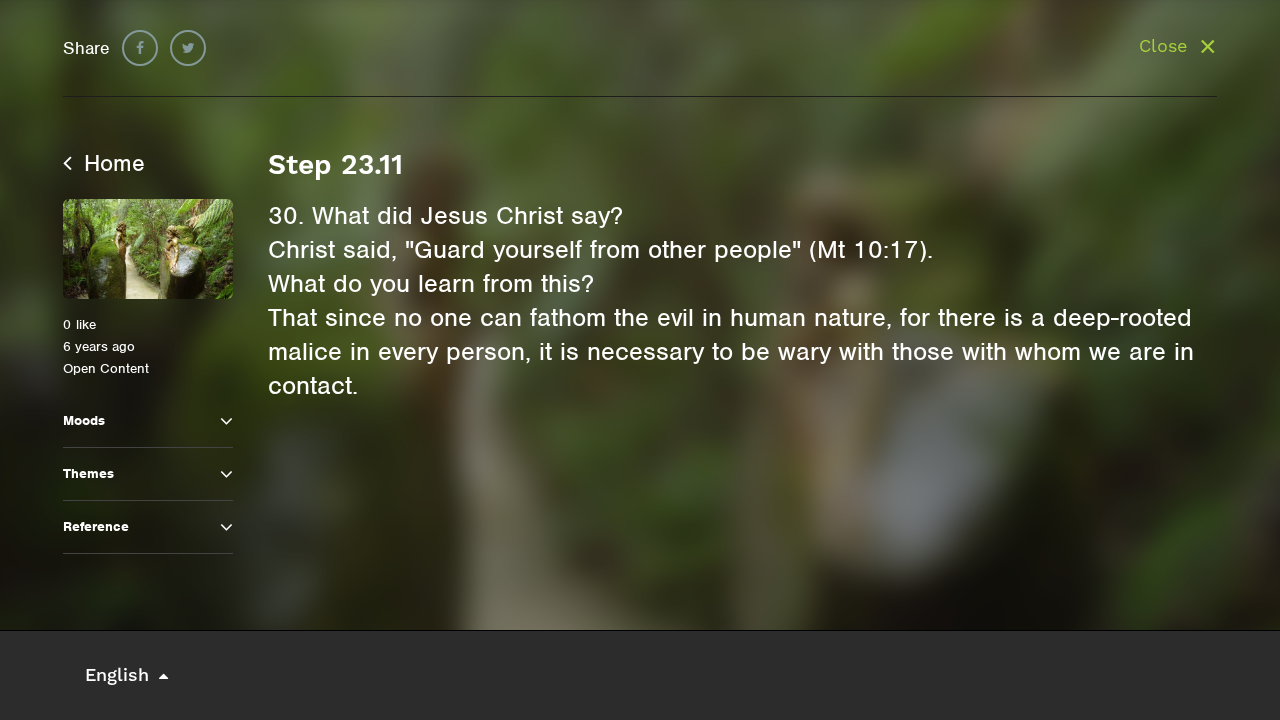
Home (111, 163)
